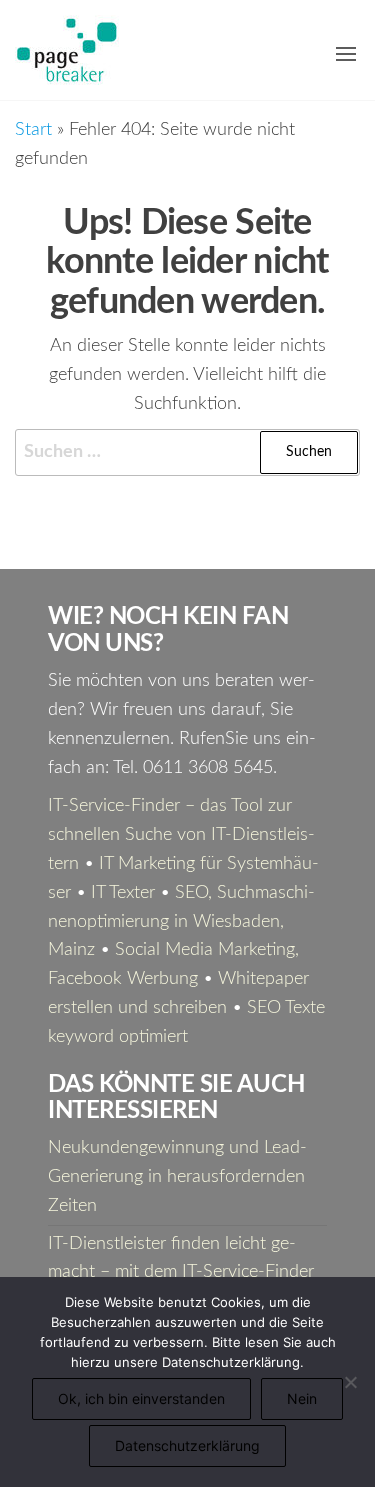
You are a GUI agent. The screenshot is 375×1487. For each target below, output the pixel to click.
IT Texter (123, 893)
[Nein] (350, 1382)
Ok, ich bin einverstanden (141, 1398)
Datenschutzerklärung (187, 1445)
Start (33, 130)
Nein (302, 1398)
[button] (346, 54)
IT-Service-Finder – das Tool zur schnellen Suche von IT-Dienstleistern (181, 835)
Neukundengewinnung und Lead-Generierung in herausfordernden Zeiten (177, 1177)
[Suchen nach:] (187, 452)
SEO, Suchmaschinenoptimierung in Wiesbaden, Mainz (181, 922)
